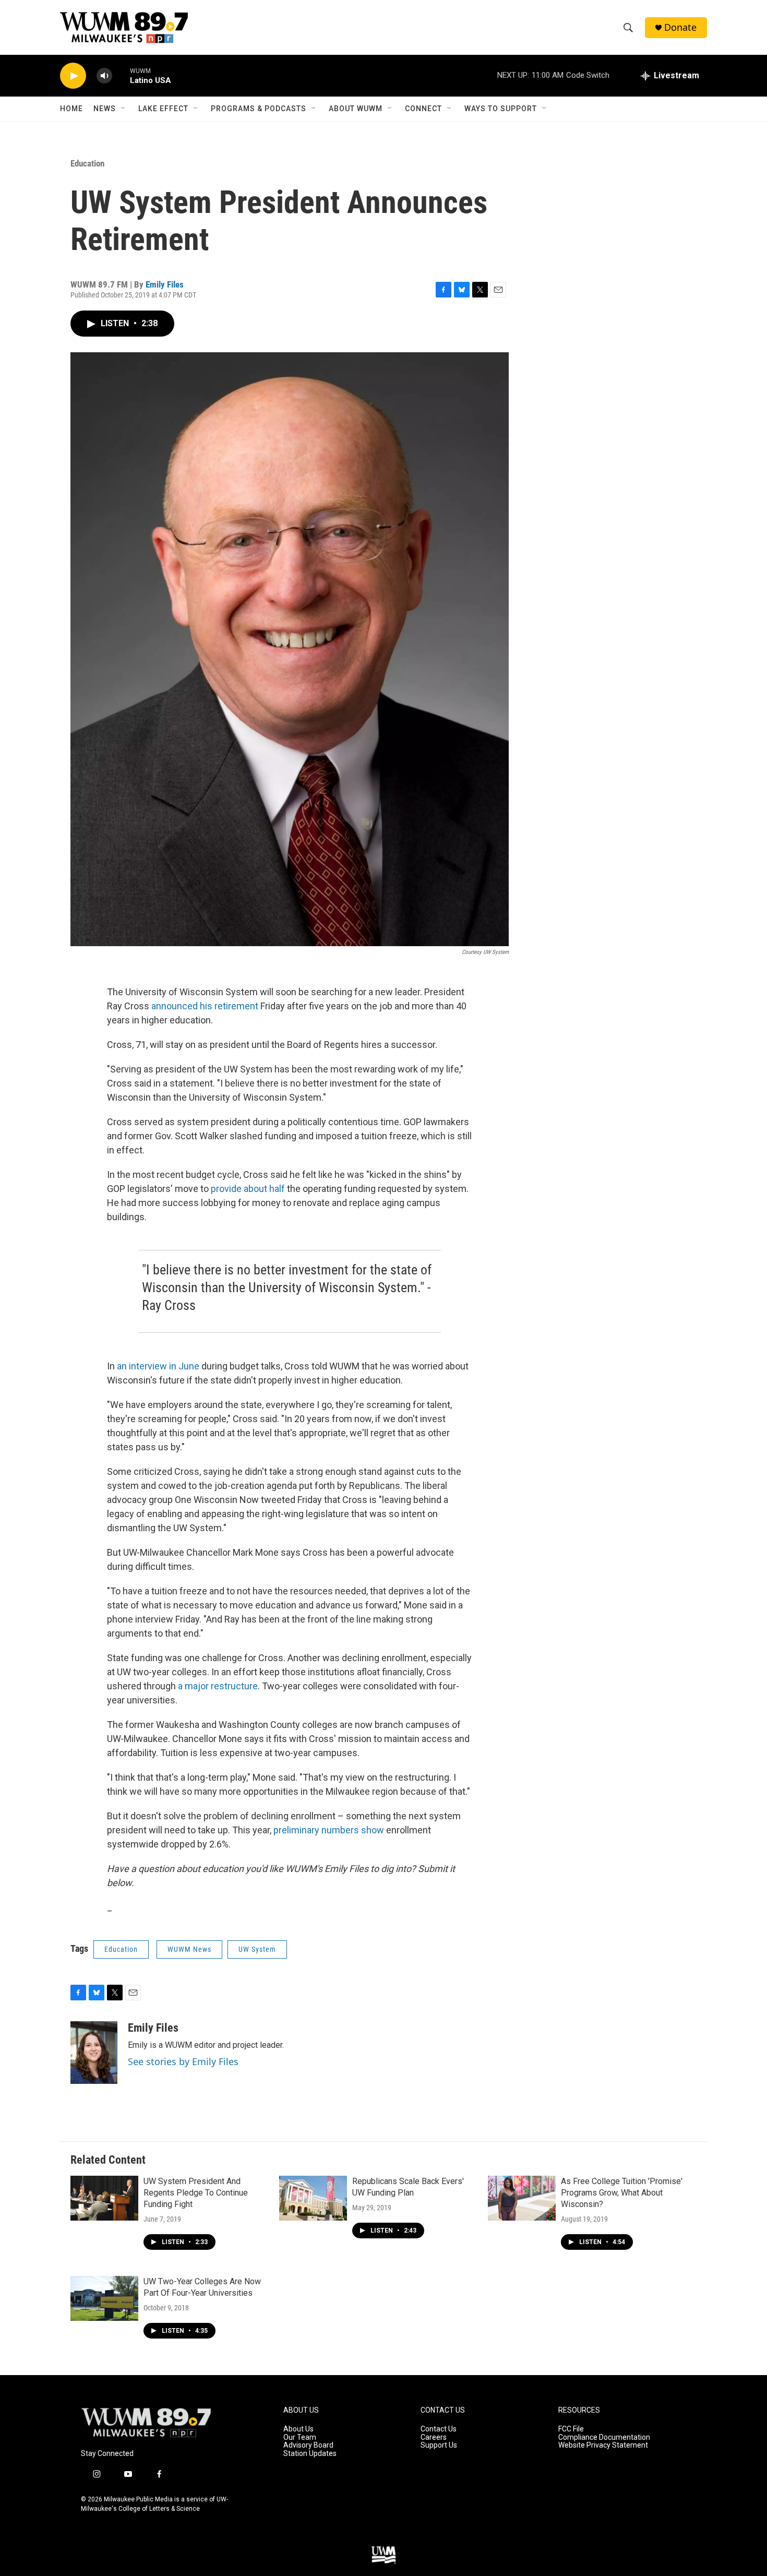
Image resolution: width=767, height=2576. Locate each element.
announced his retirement (205, 1006)
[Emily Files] (94, 2053)
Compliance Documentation (604, 2437)
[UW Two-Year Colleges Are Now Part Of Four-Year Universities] (104, 2298)
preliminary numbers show (329, 1830)
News (105, 109)
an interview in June (158, 1366)
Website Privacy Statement (603, 2445)
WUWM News (189, 1949)
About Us (298, 2429)
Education (87, 163)
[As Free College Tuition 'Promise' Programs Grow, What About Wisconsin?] (522, 2198)
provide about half (248, 1189)
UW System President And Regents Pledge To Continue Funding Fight (196, 2193)
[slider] (121, 75)
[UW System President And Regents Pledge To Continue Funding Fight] (104, 2198)
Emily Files (165, 284)
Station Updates (310, 2454)
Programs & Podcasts (259, 109)
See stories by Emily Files (183, 2061)
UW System (257, 1949)
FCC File (571, 2429)
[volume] (104, 76)
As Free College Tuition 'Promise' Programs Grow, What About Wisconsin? (622, 2193)
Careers (434, 2437)
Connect (423, 109)
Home (71, 109)
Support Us (439, 2445)
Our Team (300, 2437)
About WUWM (356, 109)
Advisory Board (308, 2445)
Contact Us (439, 2429)
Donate (680, 27)
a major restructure (218, 1686)
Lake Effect (163, 109)
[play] (73, 76)
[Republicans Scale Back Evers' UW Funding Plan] (313, 2198)
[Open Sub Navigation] (124, 109)
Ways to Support (501, 109)
